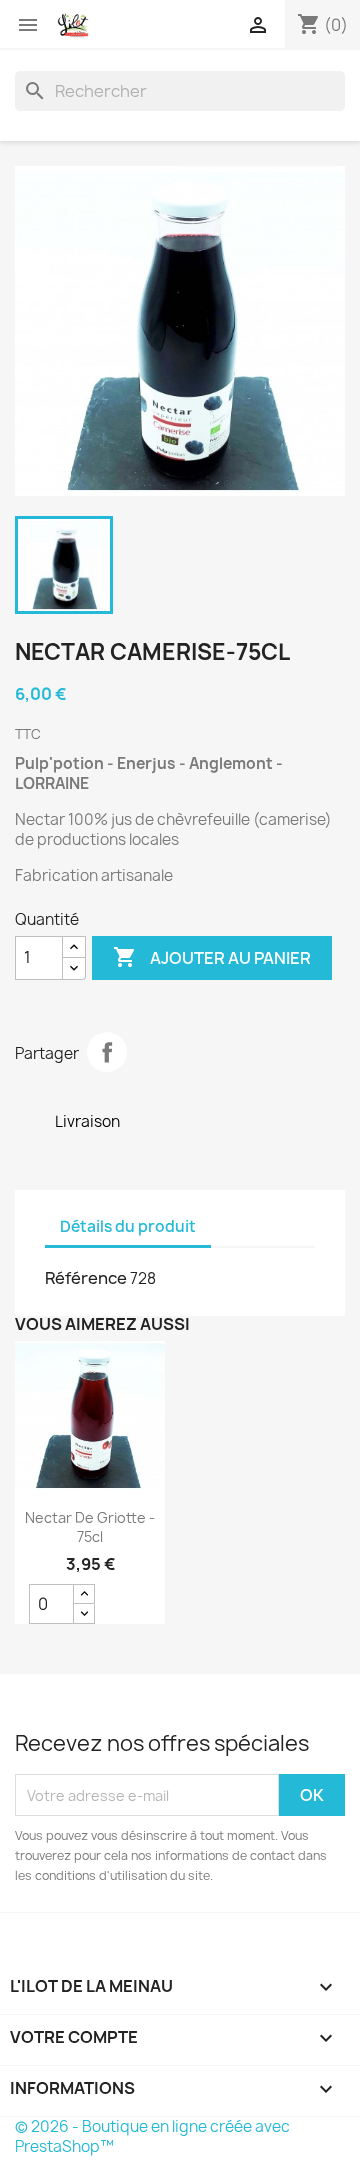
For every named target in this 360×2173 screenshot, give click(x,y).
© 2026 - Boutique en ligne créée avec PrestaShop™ (152, 2136)
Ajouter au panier (212, 957)
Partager (107, 1052)
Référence (86, 1278)
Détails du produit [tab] (128, 1226)
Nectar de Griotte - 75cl (90, 1527)
